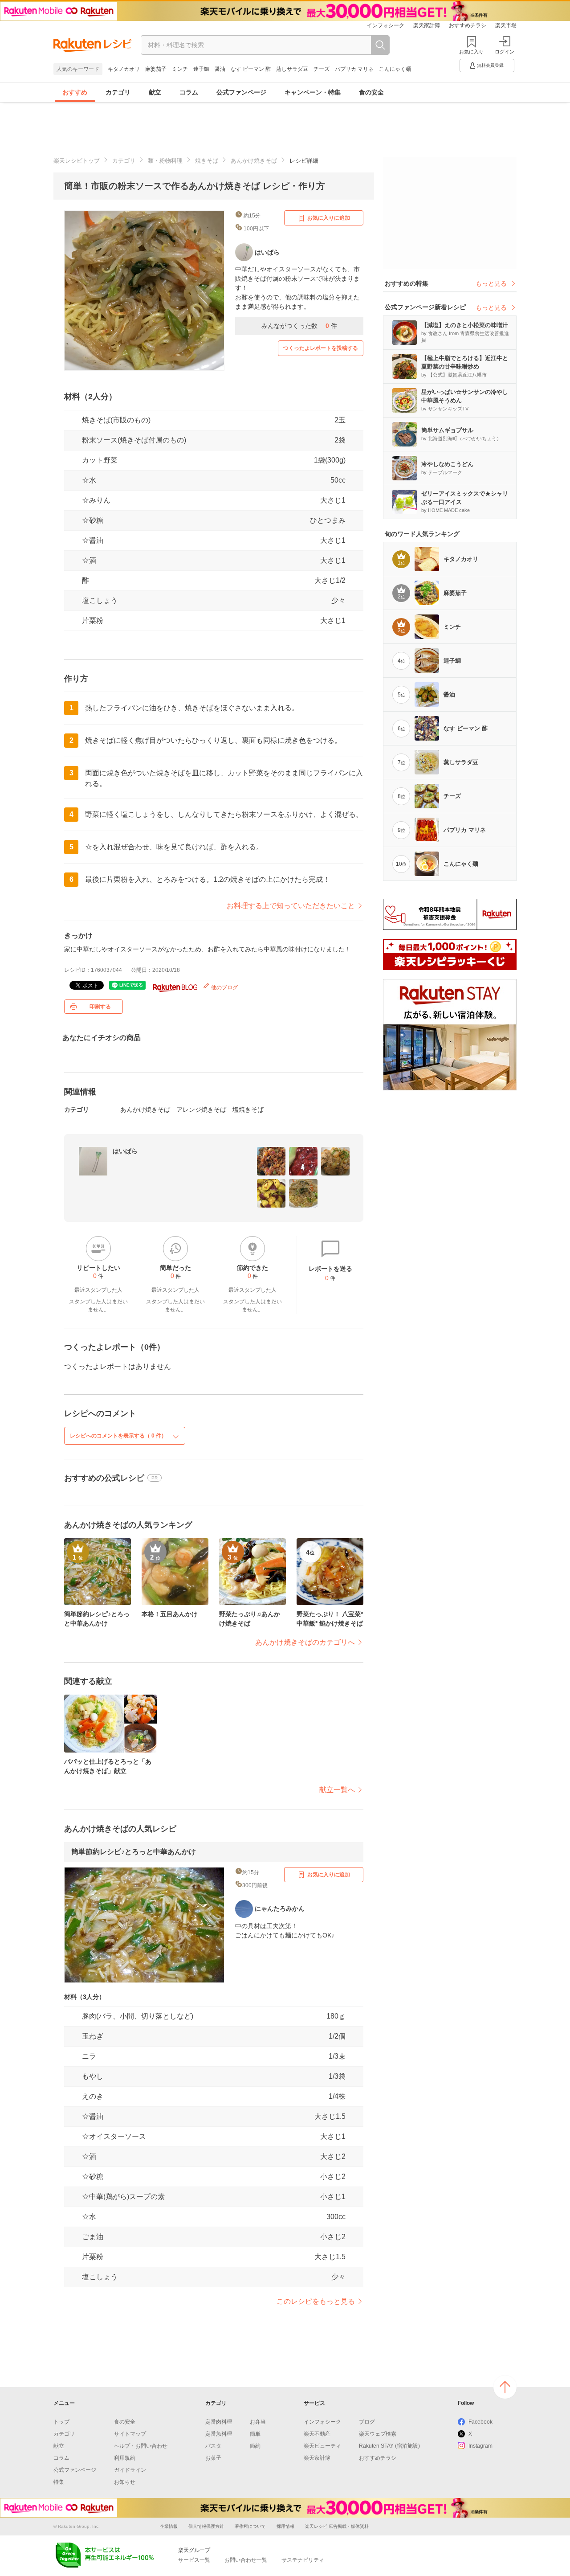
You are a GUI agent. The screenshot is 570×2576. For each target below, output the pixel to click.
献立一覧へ (337, 1790)
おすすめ (75, 92)
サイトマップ (130, 2434)
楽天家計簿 (427, 25)
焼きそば (207, 161)
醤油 (220, 69)
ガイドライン (130, 2470)
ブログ (367, 2422)
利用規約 (125, 2458)
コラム (189, 92)
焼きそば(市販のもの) (116, 420)
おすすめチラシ (468, 25)
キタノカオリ (124, 69)
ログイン (505, 52)
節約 (255, 2446)
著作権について (250, 2526)
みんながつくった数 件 (299, 326)
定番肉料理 (219, 2422)
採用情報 (285, 2526)
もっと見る (491, 283)
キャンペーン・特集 (313, 92)
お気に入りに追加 (329, 218)
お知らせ (125, 2482)
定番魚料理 (219, 2434)
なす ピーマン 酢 (251, 69)
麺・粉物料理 (165, 161)
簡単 (255, 2434)
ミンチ (180, 69)
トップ (61, 2422)
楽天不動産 (317, 2434)
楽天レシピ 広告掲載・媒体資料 (337, 2526)
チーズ (322, 69)
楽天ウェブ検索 (378, 2434)
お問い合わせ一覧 (246, 2560)
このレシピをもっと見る (316, 2301)
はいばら (125, 1151)
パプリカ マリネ (354, 69)
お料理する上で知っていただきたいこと (291, 906)
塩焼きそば (248, 1110)
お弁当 (258, 2422)
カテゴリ (118, 92)
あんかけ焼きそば (254, 161)
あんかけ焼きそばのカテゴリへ (305, 1642)
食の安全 (371, 92)
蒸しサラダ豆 (292, 69)
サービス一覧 (194, 2560)
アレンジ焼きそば (201, 1110)
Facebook (480, 2422)
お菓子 (213, 2458)
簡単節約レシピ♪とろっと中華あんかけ (134, 1852)
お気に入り (471, 52)
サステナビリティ (303, 2560)
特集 (59, 2482)
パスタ (213, 2446)
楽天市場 (506, 25)
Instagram (480, 2446)
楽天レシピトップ (77, 161)
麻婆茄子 (156, 69)
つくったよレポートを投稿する (321, 348)
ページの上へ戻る (505, 2387)
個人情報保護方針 (206, 2526)
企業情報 (169, 2526)
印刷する (100, 1007)
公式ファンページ (241, 92)
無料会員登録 (490, 65)
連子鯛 (201, 69)
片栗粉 (93, 620)
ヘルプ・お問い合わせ (141, 2446)
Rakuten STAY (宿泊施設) (389, 2446)
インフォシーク (386, 25)
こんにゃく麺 (395, 69)
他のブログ (224, 987)
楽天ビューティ (322, 2446)
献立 (155, 92)
